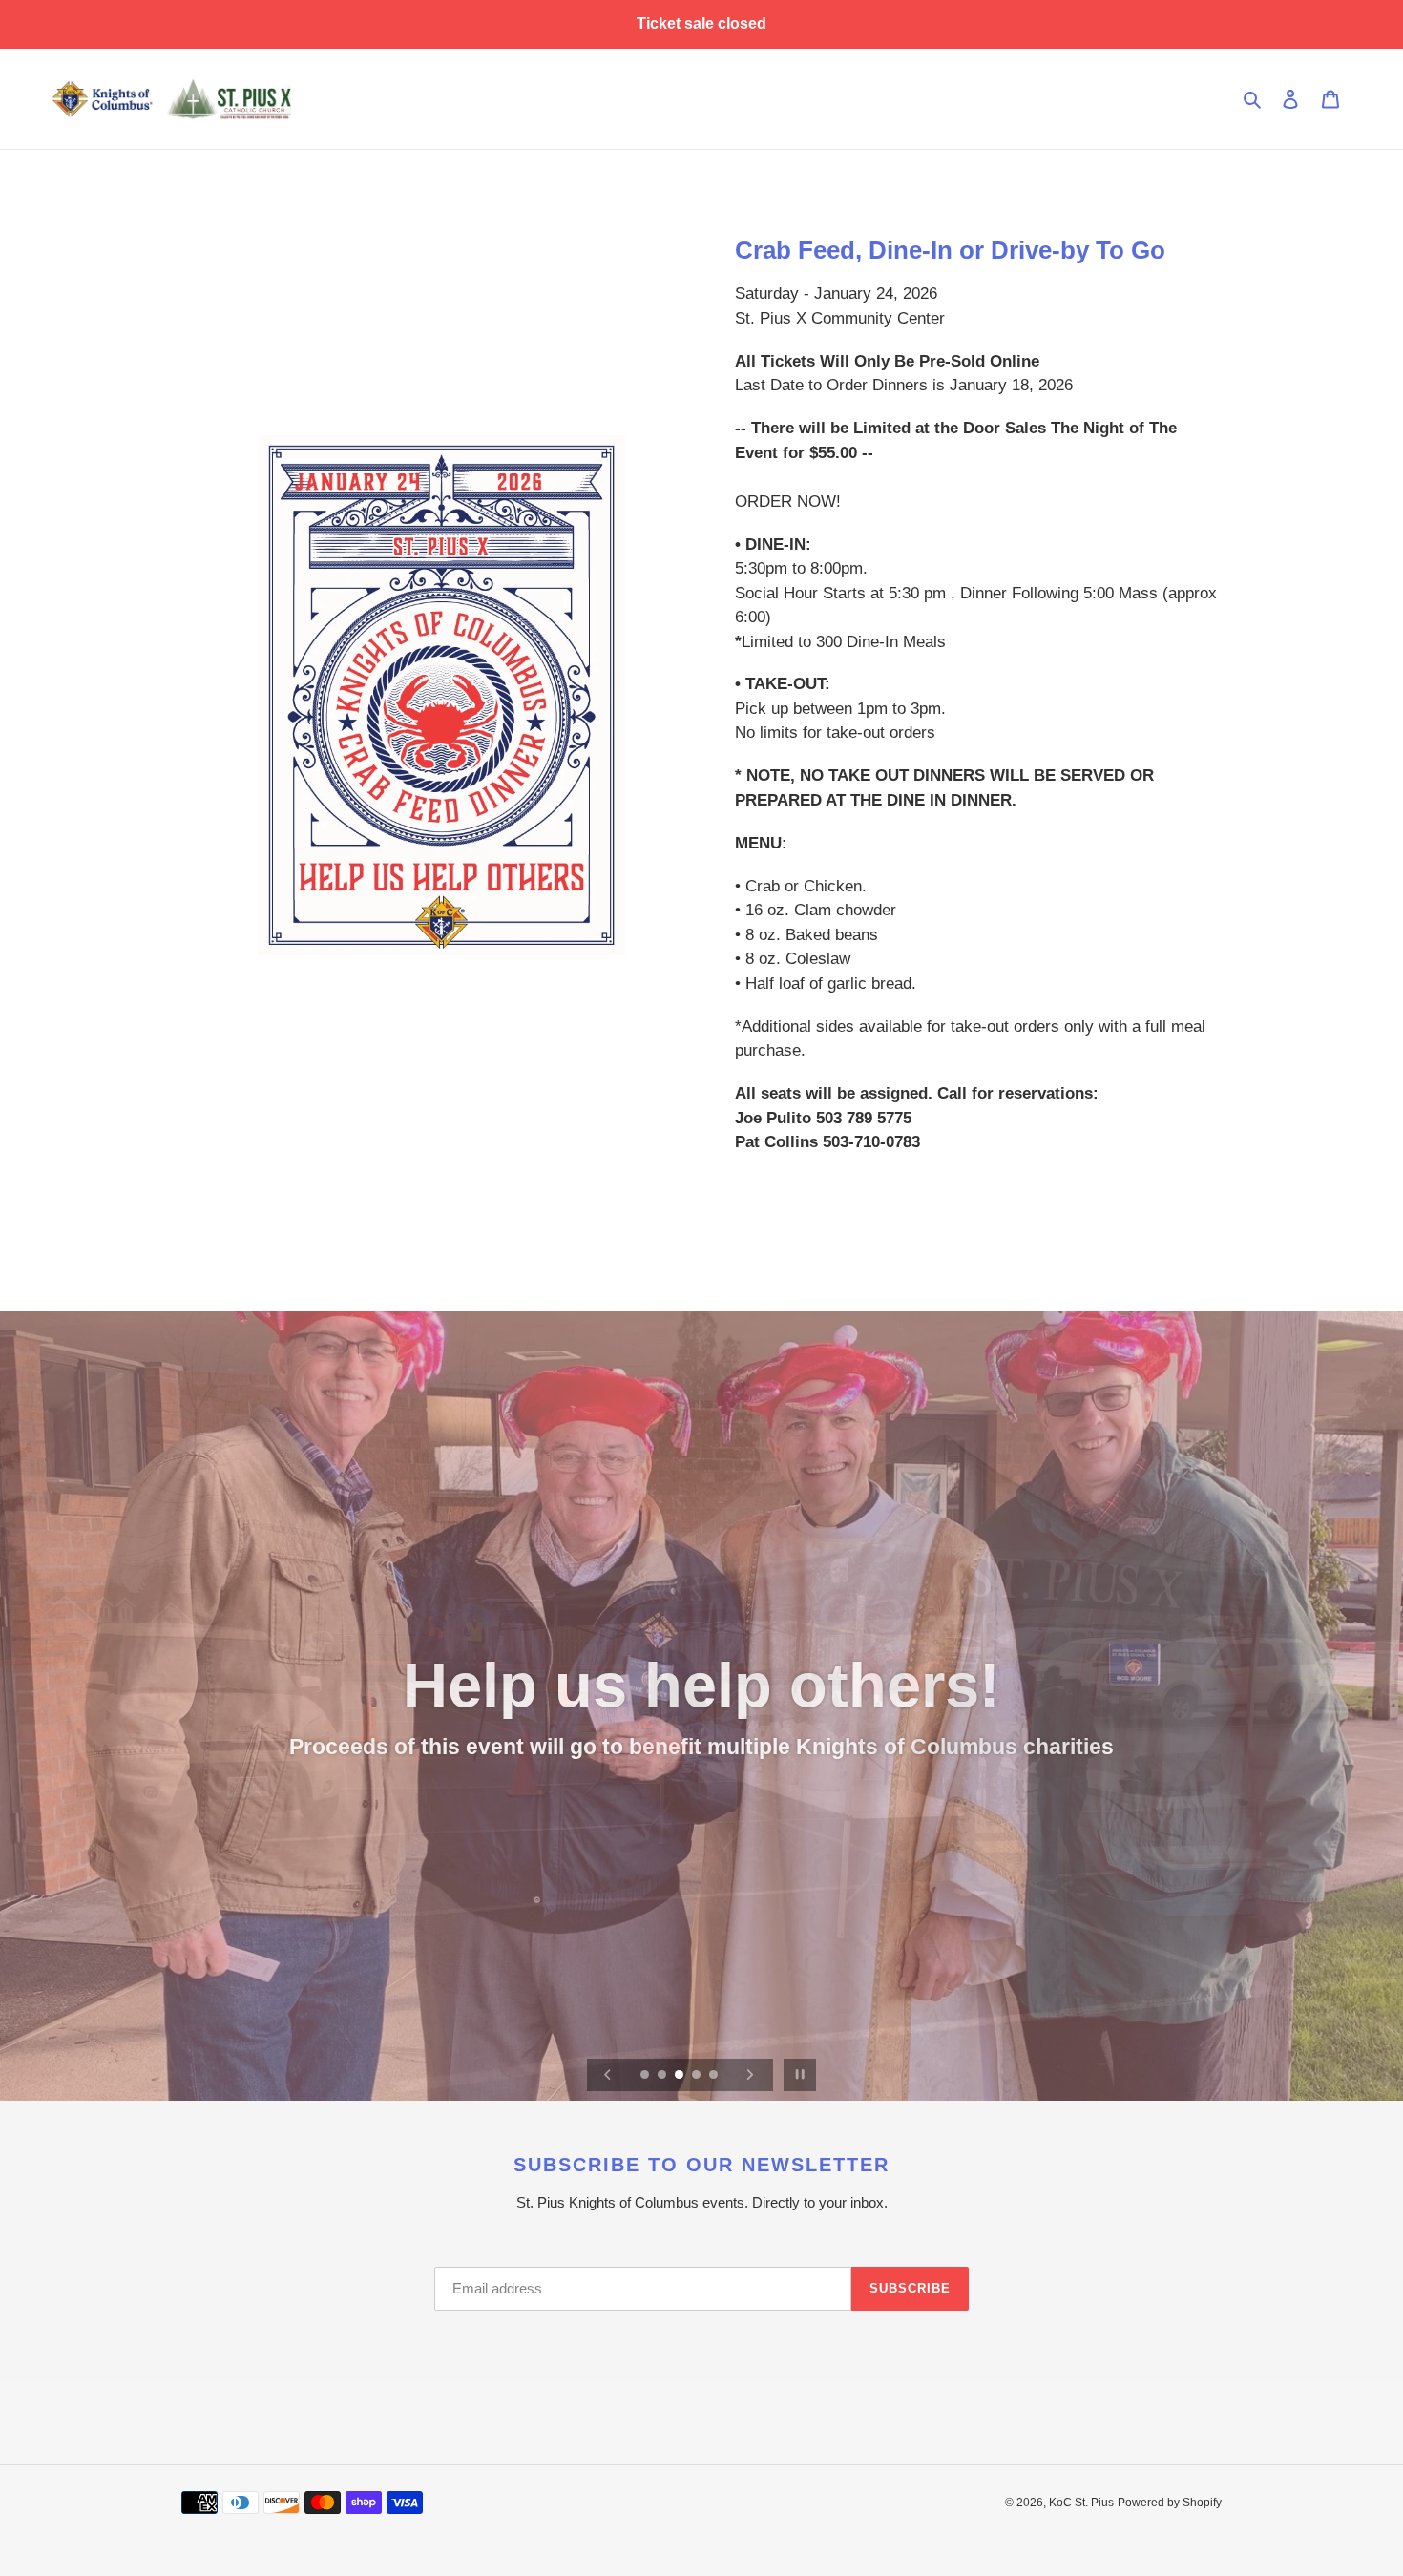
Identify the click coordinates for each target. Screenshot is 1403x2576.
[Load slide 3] (681, 2076)
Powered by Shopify (1170, 2503)
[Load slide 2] (663, 2076)
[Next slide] (750, 2075)
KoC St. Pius (1081, 2503)
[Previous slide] (608, 2075)
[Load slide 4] (698, 2076)
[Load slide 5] (715, 2076)
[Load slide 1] (646, 2076)
